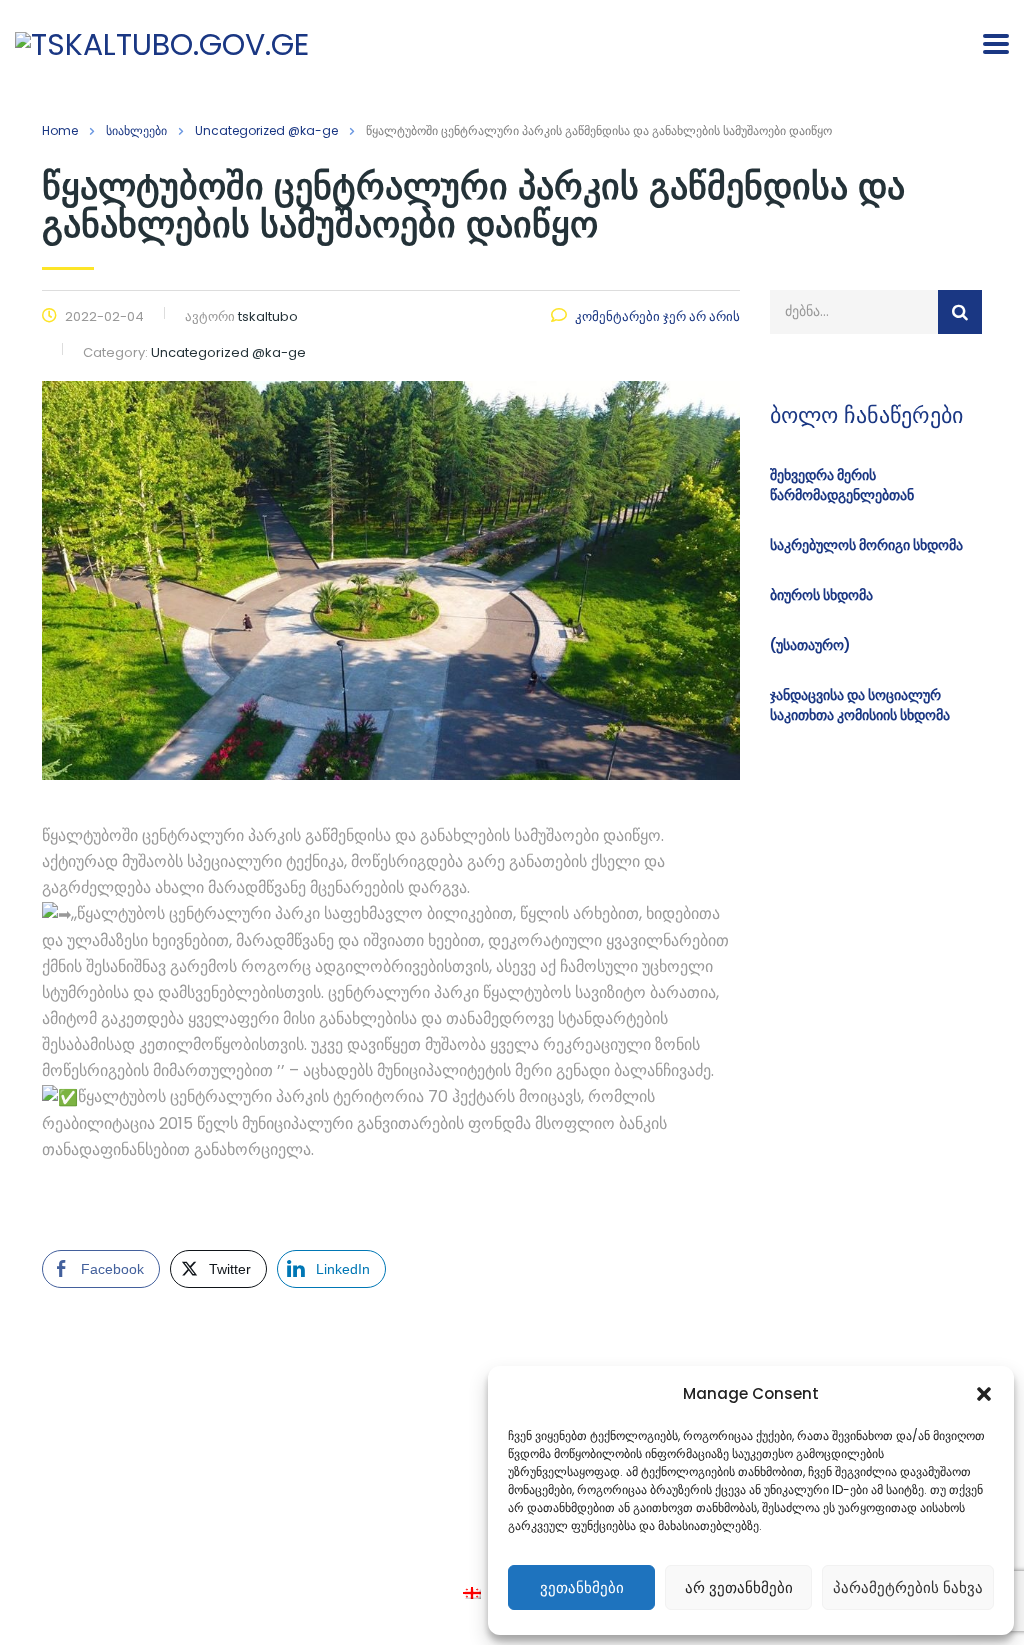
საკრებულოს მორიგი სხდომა (866, 545)
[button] (984, 1394)
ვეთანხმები (582, 1587)
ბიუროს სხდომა (821, 595)
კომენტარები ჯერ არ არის (657, 316)
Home (60, 130)
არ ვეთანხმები (739, 1587)
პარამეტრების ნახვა (908, 1587)
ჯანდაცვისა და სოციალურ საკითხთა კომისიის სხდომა (860, 705)
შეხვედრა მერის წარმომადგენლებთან (842, 485)
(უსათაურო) (810, 645)
